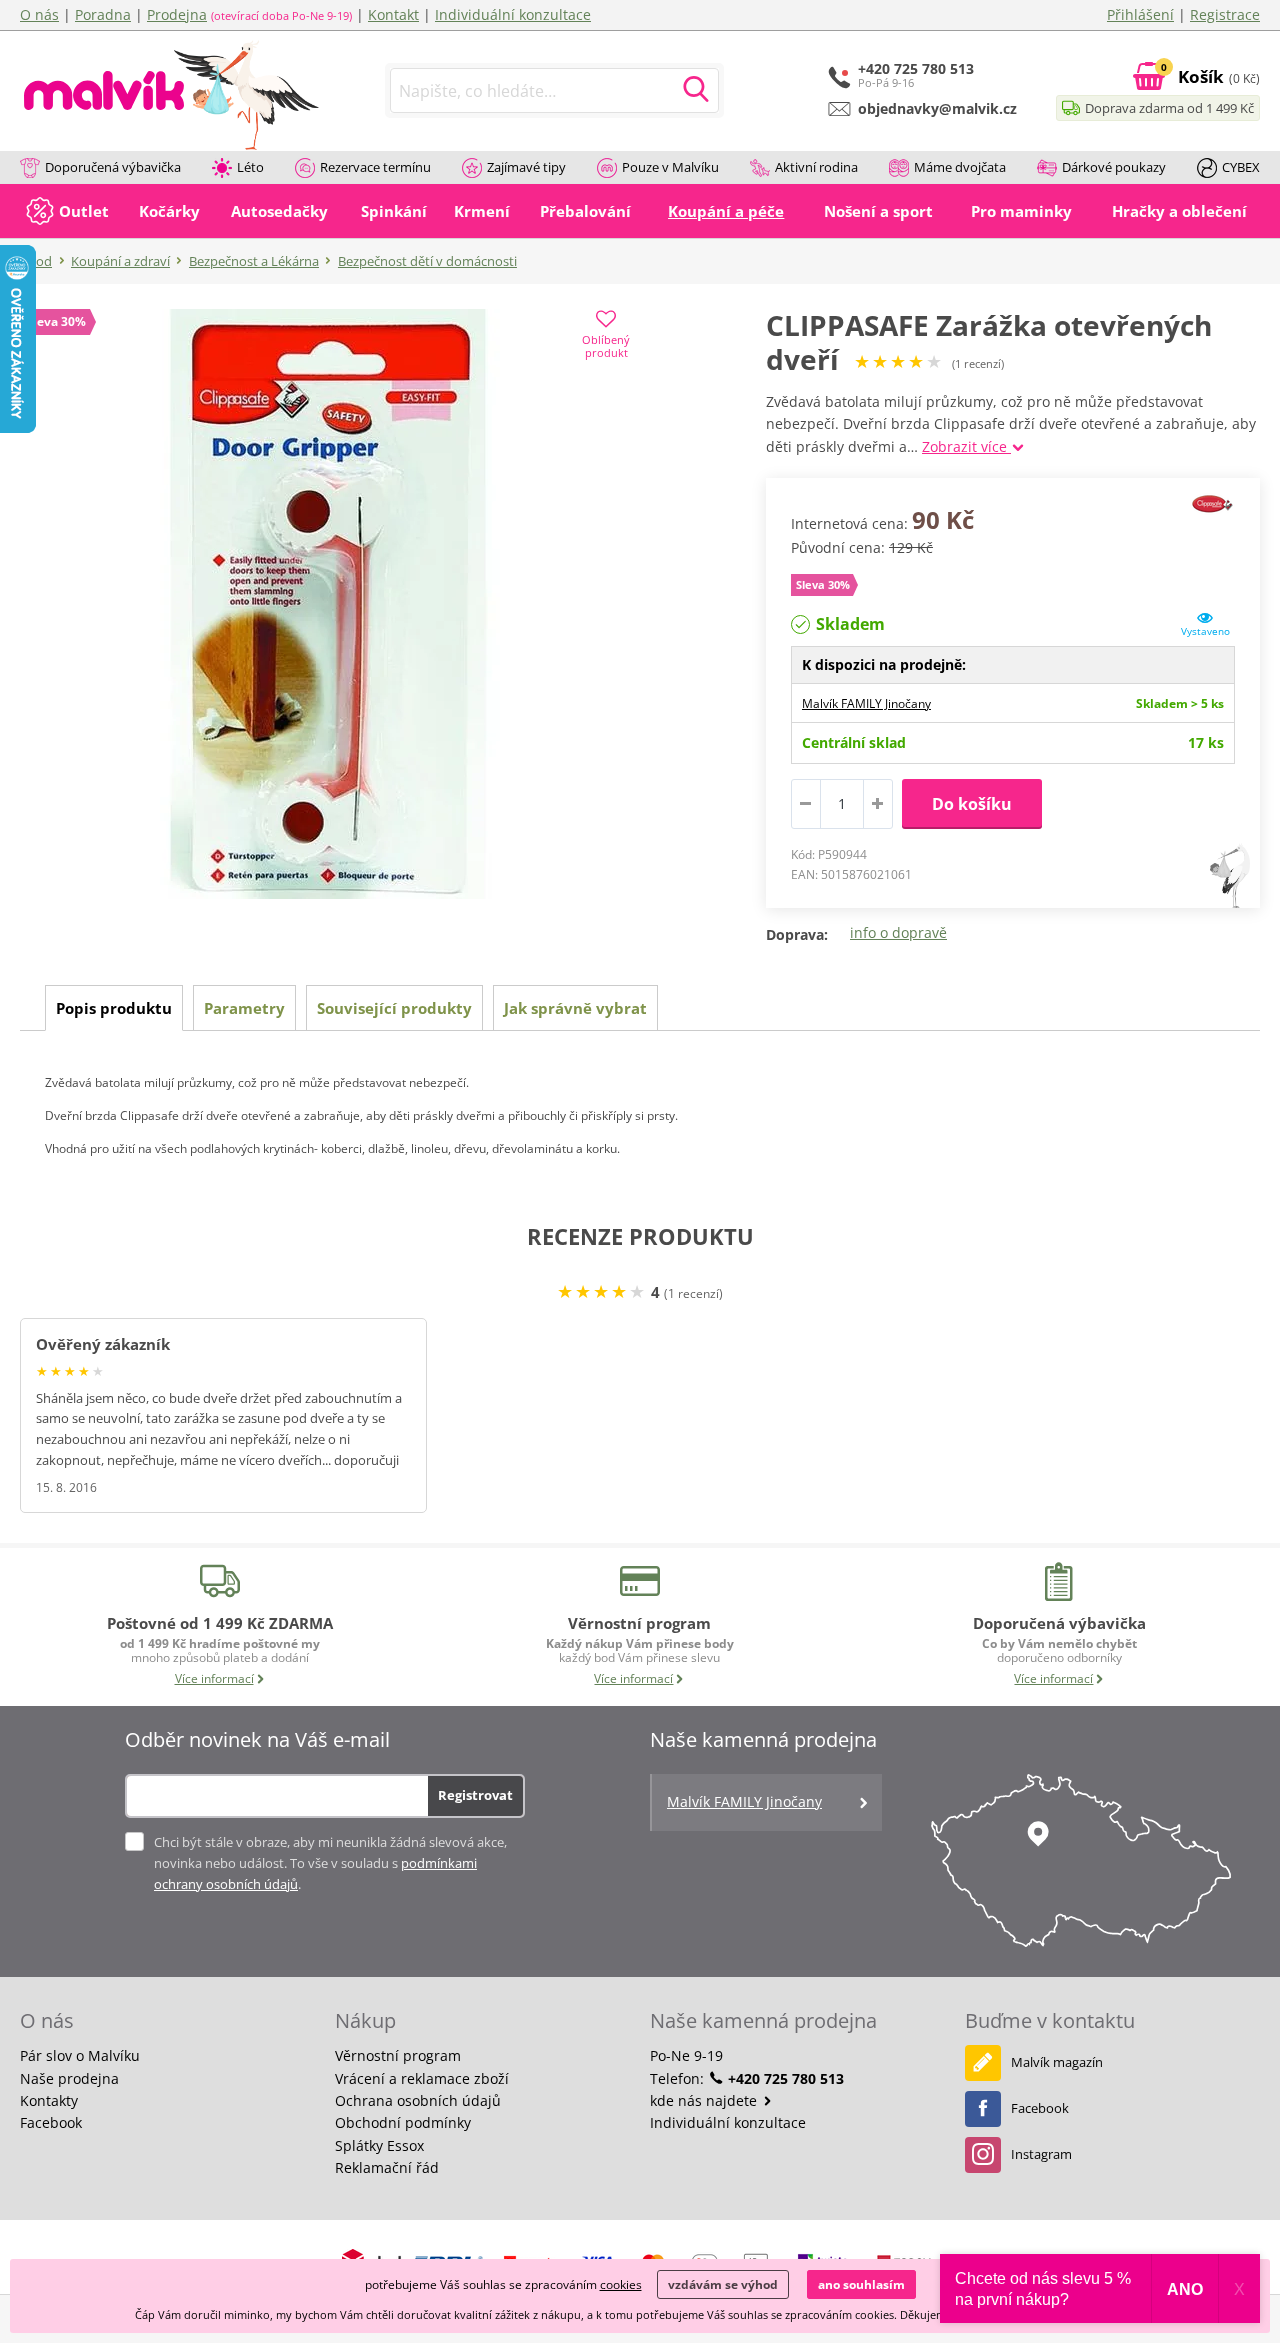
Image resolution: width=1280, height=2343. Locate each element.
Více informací (214, 1678)
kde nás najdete (705, 2100)
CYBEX (1241, 167)
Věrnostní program (398, 2055)
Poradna (103, 14)
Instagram (1041, 2154)
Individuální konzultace (513, 14)
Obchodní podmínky (403, 2122)
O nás (39, 14)
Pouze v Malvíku (670, 167)
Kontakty (49, 2100)
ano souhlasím (861, 2284)
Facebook (51, 2122)
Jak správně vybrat (575, 1008)
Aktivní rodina (816, 167)
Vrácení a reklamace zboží (422, 2078)
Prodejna (177, 14)
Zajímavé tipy (526, 167)
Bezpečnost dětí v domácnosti (427, 261)
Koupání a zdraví (120, 261)
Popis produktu (114, 1008)
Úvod (36, 261)
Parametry (244, 1008)
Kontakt (393, 14)
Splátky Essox (379, 2145)
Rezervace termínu (375, 167)
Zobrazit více (966, 446)
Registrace (1225, 14)
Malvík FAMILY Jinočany (866, 703)
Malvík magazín (1057, 2062)
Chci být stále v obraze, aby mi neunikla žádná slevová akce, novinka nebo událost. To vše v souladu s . (330, 1863)
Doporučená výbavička (113, 167)
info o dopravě (898, 932)
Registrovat (475, 1795)
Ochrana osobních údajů (418, 2100)
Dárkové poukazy (1114, 167)
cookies (621, 2284)
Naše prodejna (69, 2078)
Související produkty (394, 1008)
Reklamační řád (387, 2167)
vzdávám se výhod (723, 2284)
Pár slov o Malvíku (80, 2055)
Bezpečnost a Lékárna (254, 261)
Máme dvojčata (960, 167)
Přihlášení (1140, 14)
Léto (250, 167)
